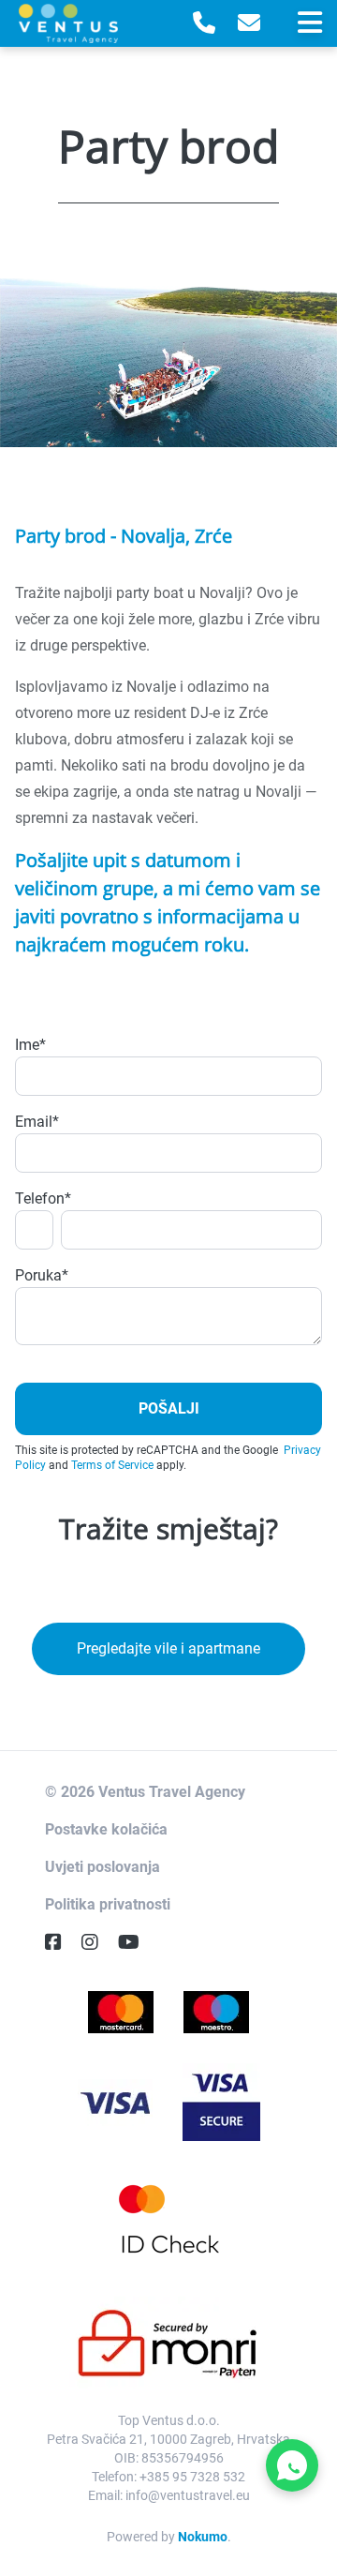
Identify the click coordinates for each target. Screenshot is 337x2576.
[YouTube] (136, 1942)
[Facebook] (61, 1942)
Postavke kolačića (106, 1829)
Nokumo (203, 2537)
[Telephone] (204, 23)
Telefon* (43, 1198)
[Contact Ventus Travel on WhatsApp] (292, 2465)
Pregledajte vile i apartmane (168, 1648)
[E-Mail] (249, 23)
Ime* (30, 1045)
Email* (37, 1122)
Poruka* (42, 1275)
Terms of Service (112, 1465)
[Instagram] (97, 1942)
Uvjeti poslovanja (103, 1867)
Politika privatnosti (108, 1904)
